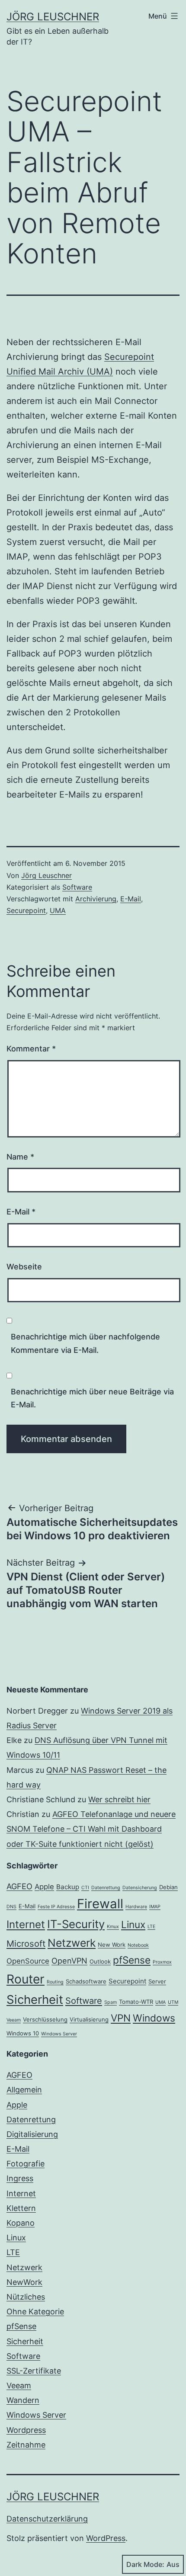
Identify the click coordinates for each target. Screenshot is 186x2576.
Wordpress (26, 2430)
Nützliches (26, 2297)
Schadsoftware (86, 1981)
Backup (68, 1887)
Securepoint (26, 910)
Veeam (14, 2020)
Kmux (113, 1927)
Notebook (138, 1945)
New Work (112, 1945)
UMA (58, 910)
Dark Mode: (145, 2564)
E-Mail (131, 899)
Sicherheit (35, 1999)
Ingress (20, 2178)
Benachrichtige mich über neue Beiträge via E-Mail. (92, 1398)
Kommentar (31, 1049)
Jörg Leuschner (53, 17)
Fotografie (26, 2164)
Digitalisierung (32, 2134)
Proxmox (162, 1962)
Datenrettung (106, 1888)
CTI (85, 1888)
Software (77, 887)
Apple (44, 1887)
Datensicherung (140, 1888)
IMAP (155, 1907)
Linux (133, 1924)
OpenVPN (69, 1961)
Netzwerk (72, 1943)
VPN (121, 2018)
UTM (173, 2002)
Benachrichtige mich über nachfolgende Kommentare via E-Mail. (85, 1343)
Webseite (24, 1267)
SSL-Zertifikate (34, 2371)
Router (26, 1979)
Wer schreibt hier (119, 1799)
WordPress (106, 2538)
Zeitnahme (26, 2445)
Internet (26, 1924)
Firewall (100, 1904)
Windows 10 (23, 2033)
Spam (111, 2002)
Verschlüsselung (45, 2019)
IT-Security (76, 1924)
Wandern (23, 2400)
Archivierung (96, 899)
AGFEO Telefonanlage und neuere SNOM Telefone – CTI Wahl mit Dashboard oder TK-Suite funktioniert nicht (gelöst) (91, 1829)
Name (20, 1157)
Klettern (21, 2208)
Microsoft (26, 1944)
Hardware (136, 1907)
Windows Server (59, 2034)
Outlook (100, 1961)
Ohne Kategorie (35, 2312)
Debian (168, 1887)
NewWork (24, 2282)
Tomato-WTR (136, 2002)
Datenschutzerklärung (47, 2519)
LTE (151, 1927)
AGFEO (19, 1886)
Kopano (21, 2223)
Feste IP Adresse (56, 1907)
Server (157, 1981)
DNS (11, 1907)
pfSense (132, 1960)
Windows (154, 2018)
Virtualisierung (89, 2019)
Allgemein (24, 2090)
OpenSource (28, 1961)
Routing (55, 1982)
